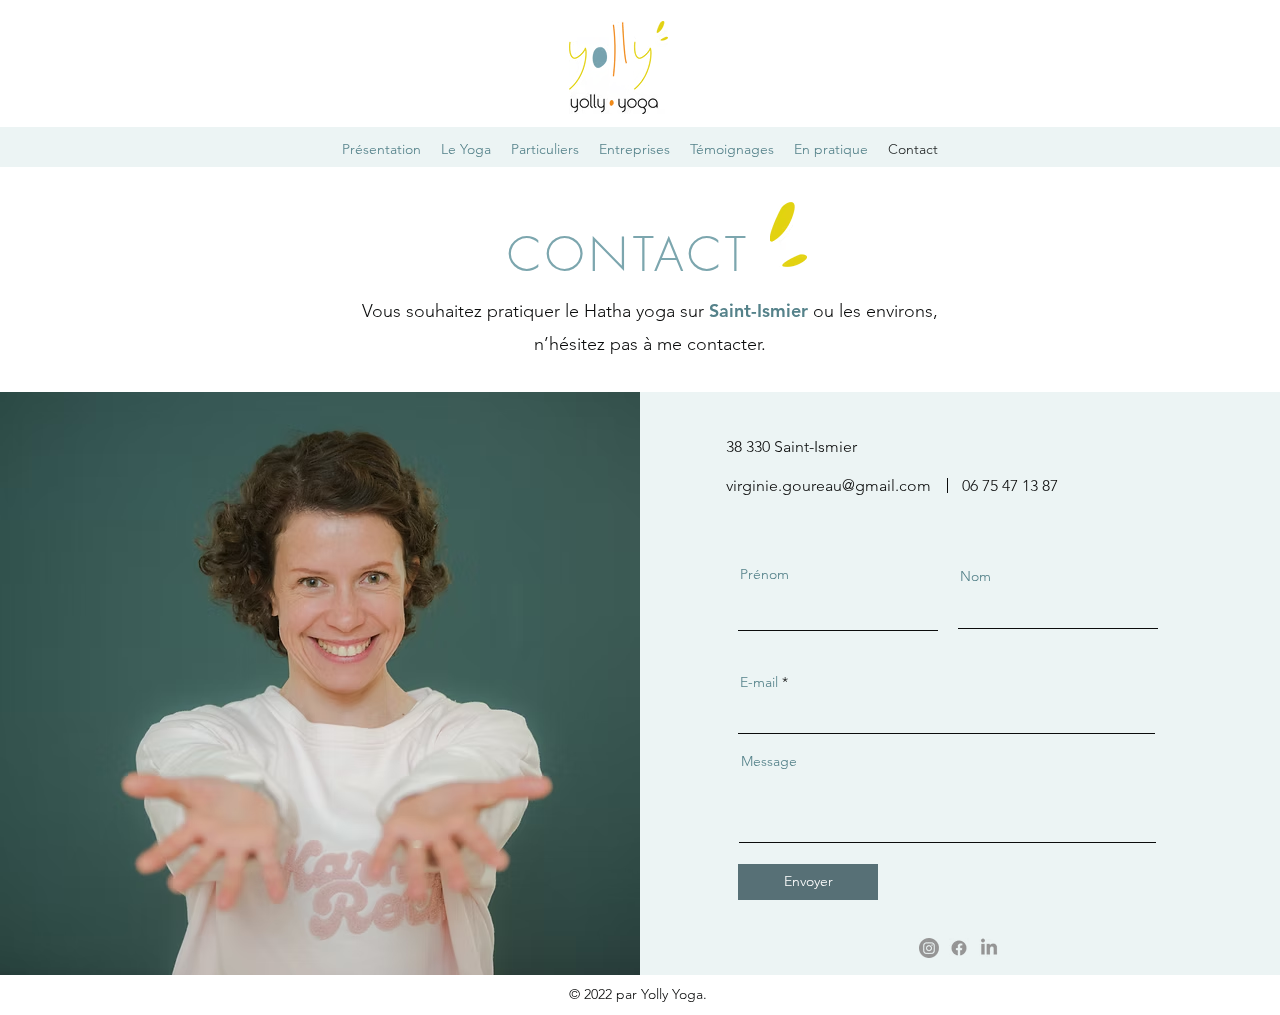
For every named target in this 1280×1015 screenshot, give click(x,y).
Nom (975, 576)
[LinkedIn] (989, 948)
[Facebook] (959, 948)
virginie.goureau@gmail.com (828, 485)
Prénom (764, 574)
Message (769, 761)
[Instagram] (929, 948)
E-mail (759, 682)
